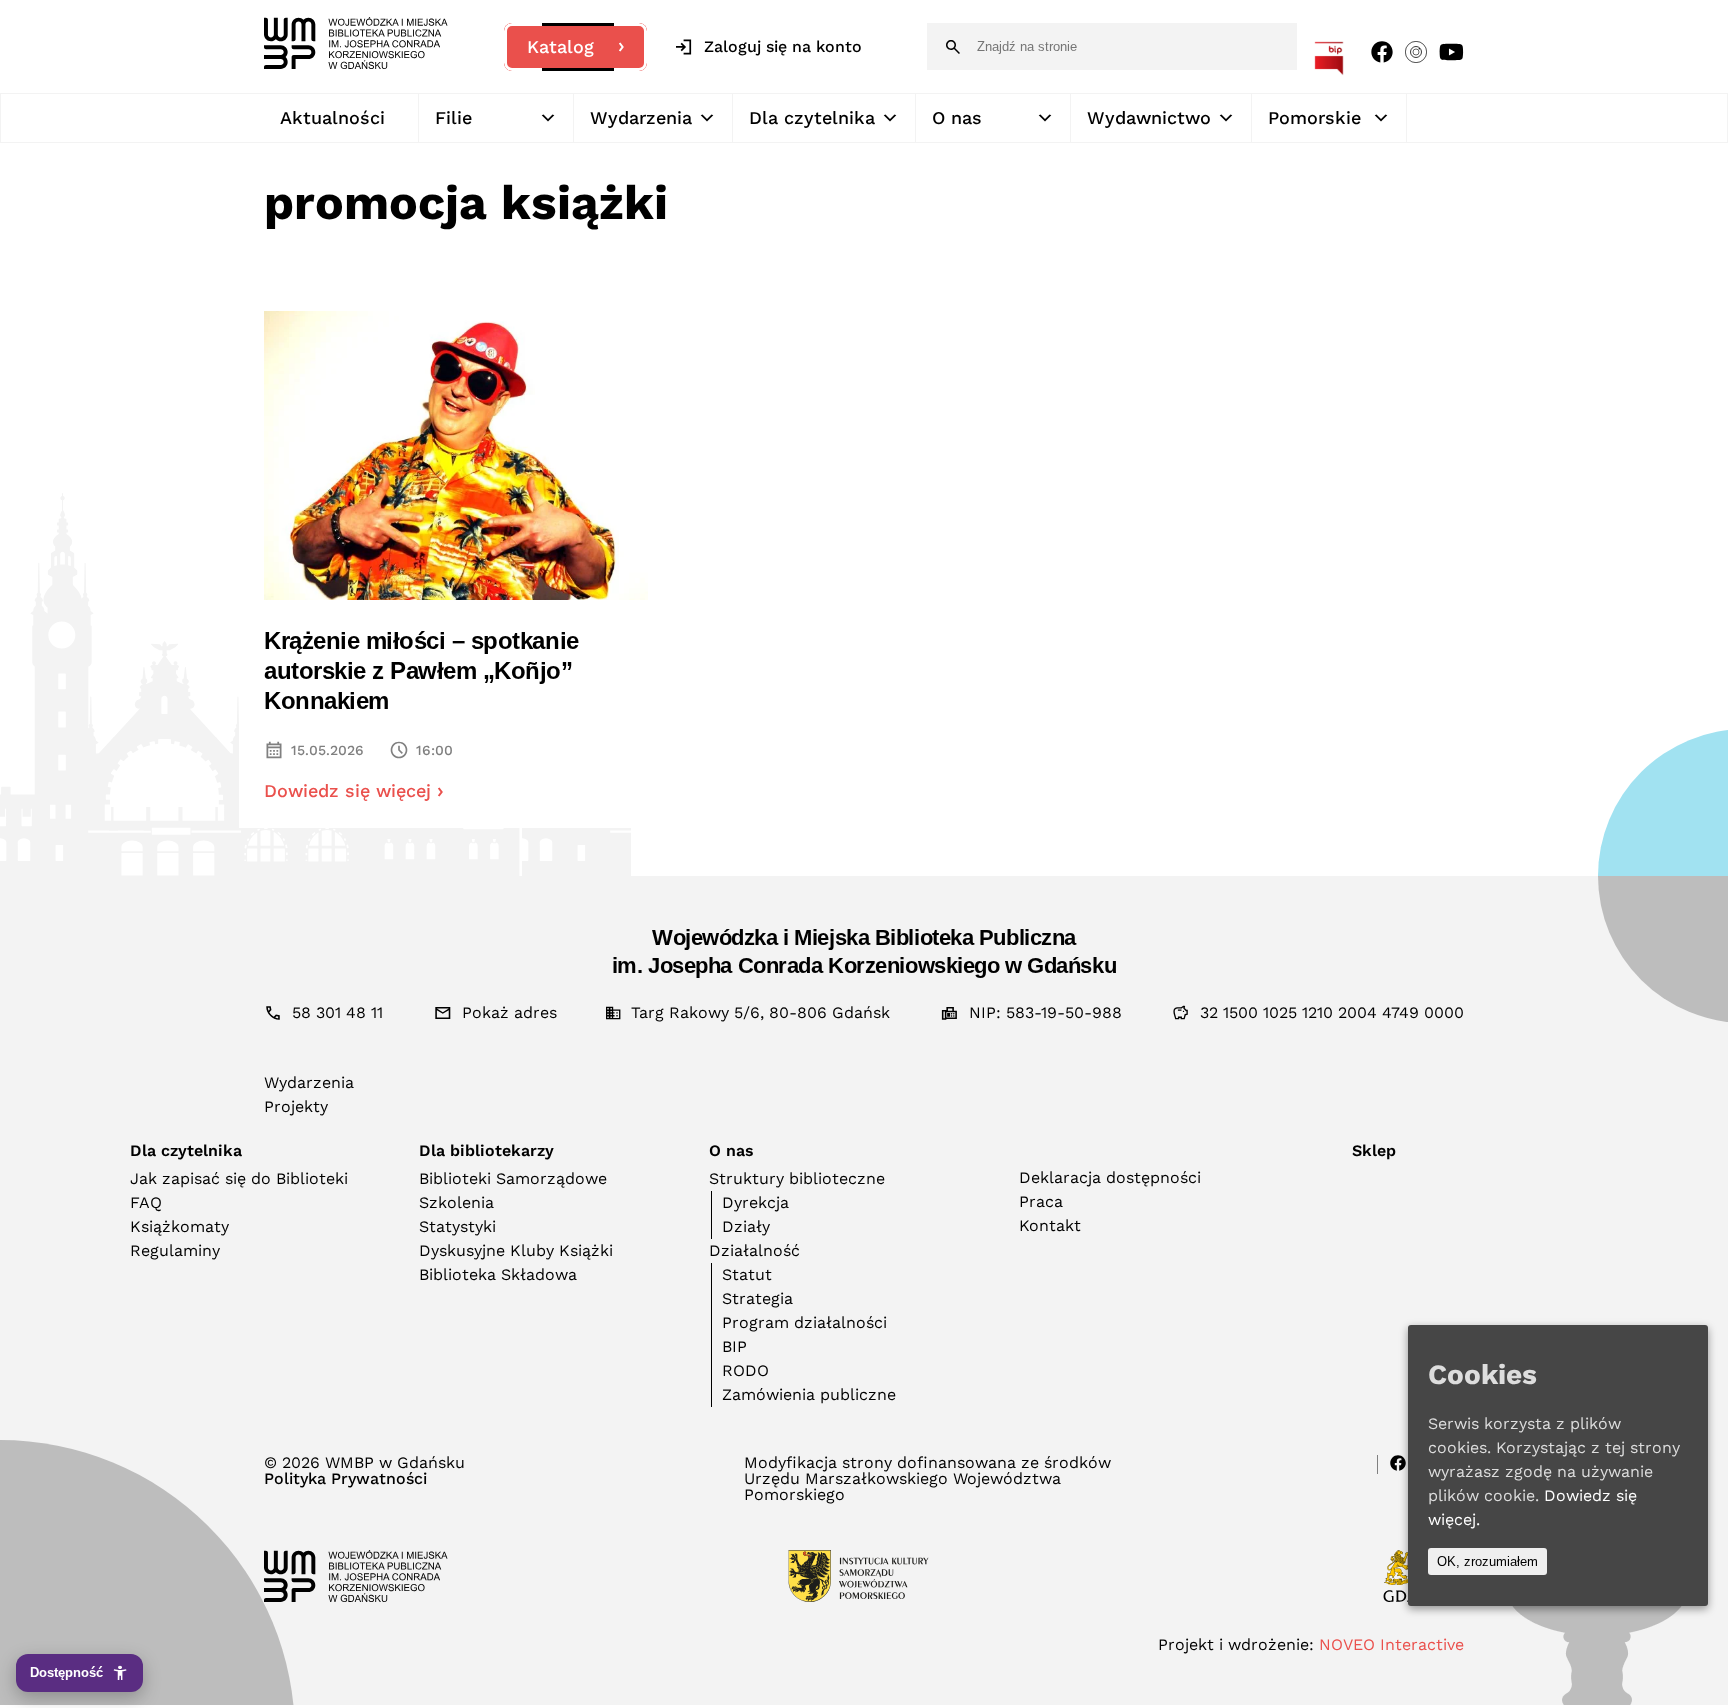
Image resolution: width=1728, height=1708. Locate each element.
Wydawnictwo (1149, 117)
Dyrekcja (755, 1202)
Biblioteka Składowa (498, 1274)
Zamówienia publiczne (809, 1394)
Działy (746, 1226)
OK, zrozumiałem (1487, 1561)
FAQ (146, 1202)
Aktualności (332, 117)
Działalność (754, 1250)
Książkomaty (179, 1226)
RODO (745, 1370)
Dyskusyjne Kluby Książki (516, 1250)
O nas (957, 117)
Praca (1041, 1201)
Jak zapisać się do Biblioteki (239, 1178)
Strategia (757, 1298)
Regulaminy (175, 1250)
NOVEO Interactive (1391, 1644)
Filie (453, 117)
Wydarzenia (641, 117)
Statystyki (457, 1226)
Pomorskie (1314, 117)
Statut (747, 1274)
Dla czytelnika (812, 117)
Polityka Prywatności (345, 1479)
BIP (734, 1346)
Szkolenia (456, 1202)
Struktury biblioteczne (797, 1178)
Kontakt (1050, 1225)
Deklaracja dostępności (1110, 1177)
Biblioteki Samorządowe (513, 1178)
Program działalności (804, 1322)
